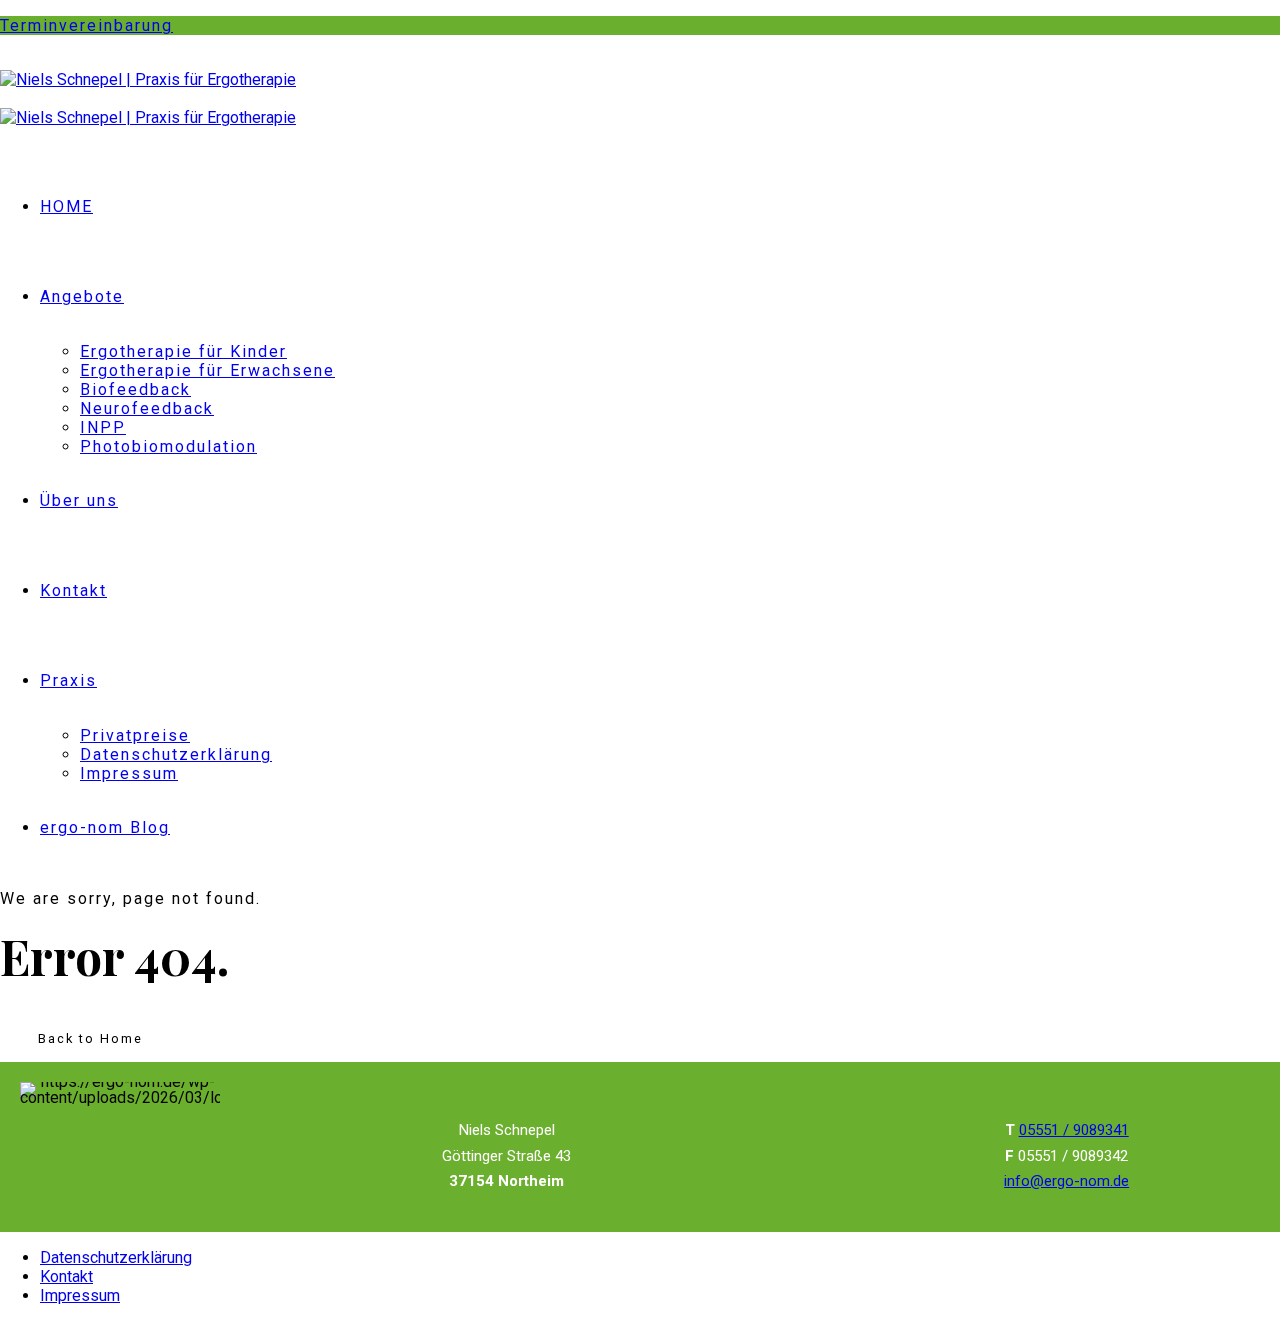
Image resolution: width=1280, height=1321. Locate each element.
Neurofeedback (147, 408)
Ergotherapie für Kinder (183, 351)
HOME (66, 206)
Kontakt (73, 590)
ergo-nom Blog (105, 827)
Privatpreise (135, 735)
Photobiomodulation (168, 446)
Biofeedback (135, 389)
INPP (103, 427)
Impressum (129, 773)
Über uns (79, 500)
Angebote (82, 296)
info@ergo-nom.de (1066, 1181)
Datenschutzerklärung (176, 754)
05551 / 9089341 (1074, 1130)
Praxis (68, 680)
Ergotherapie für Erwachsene (207, 370)
